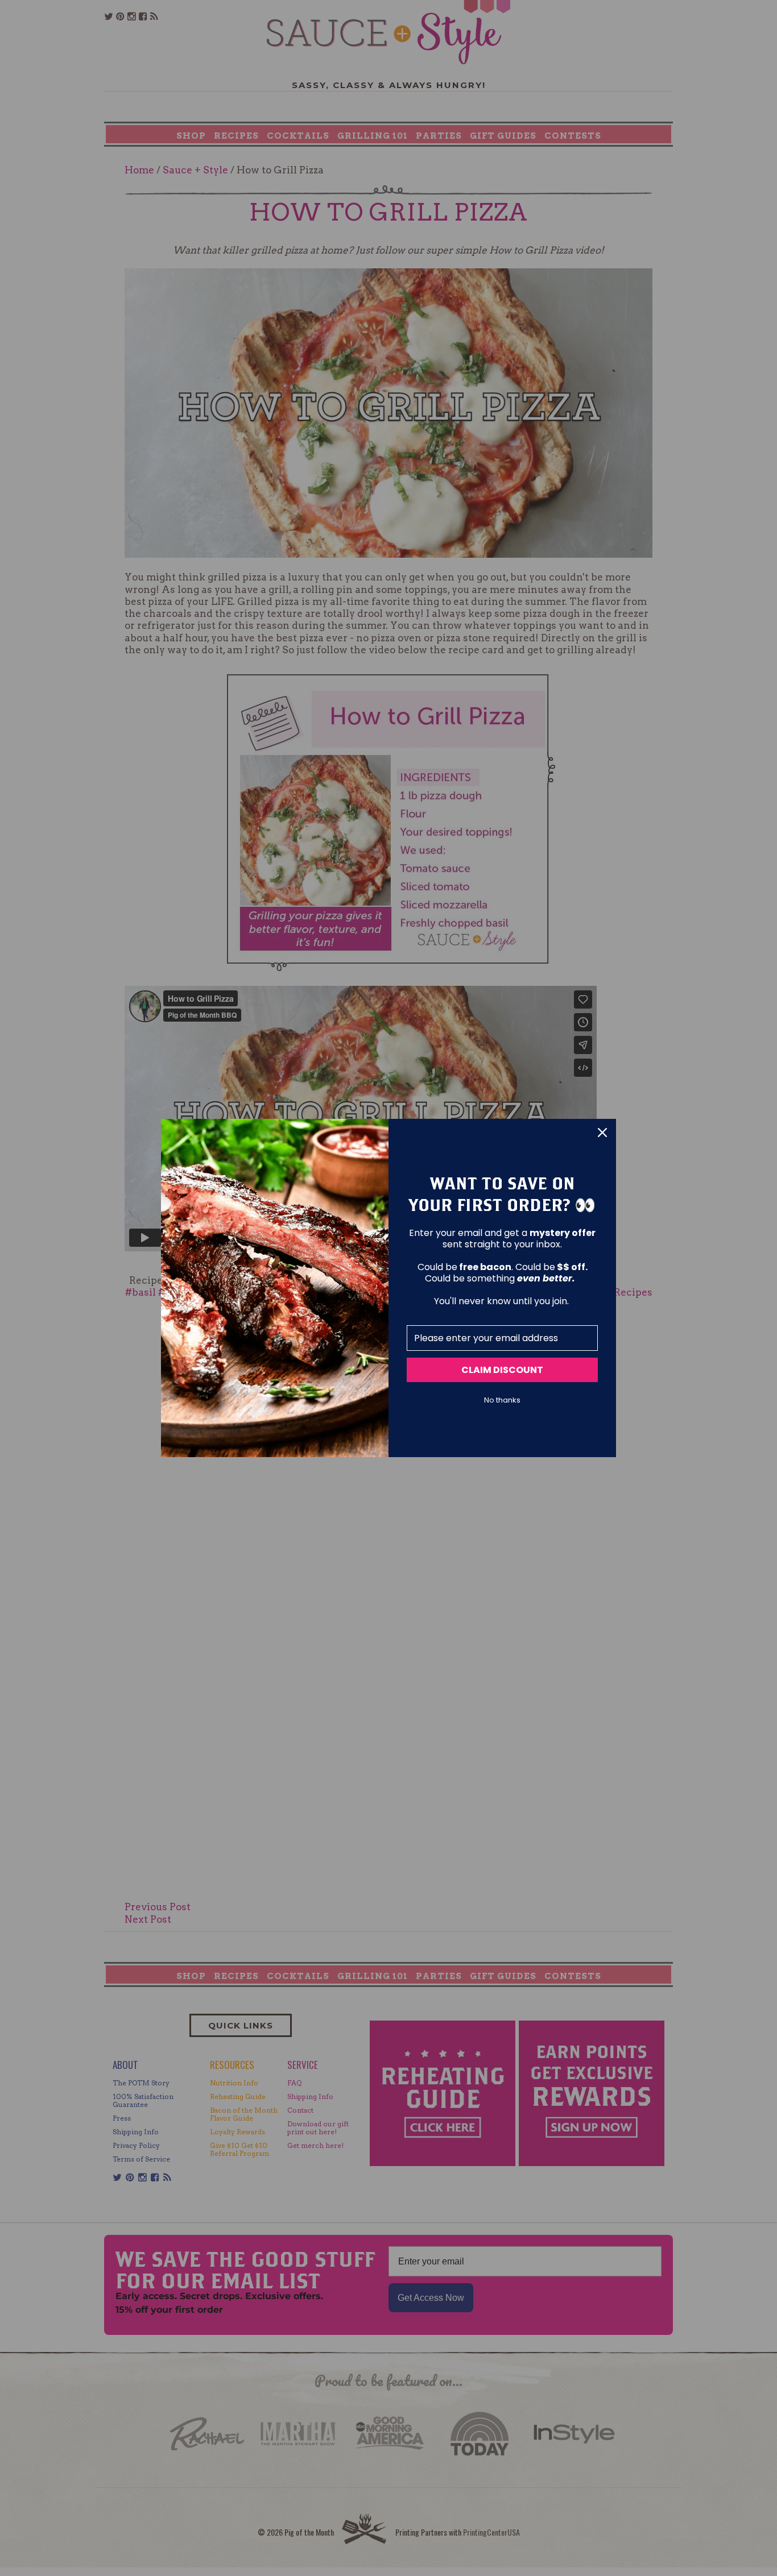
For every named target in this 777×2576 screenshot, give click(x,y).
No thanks (502, 1400)
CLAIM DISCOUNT (502, 1370)
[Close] (602, 1133)
